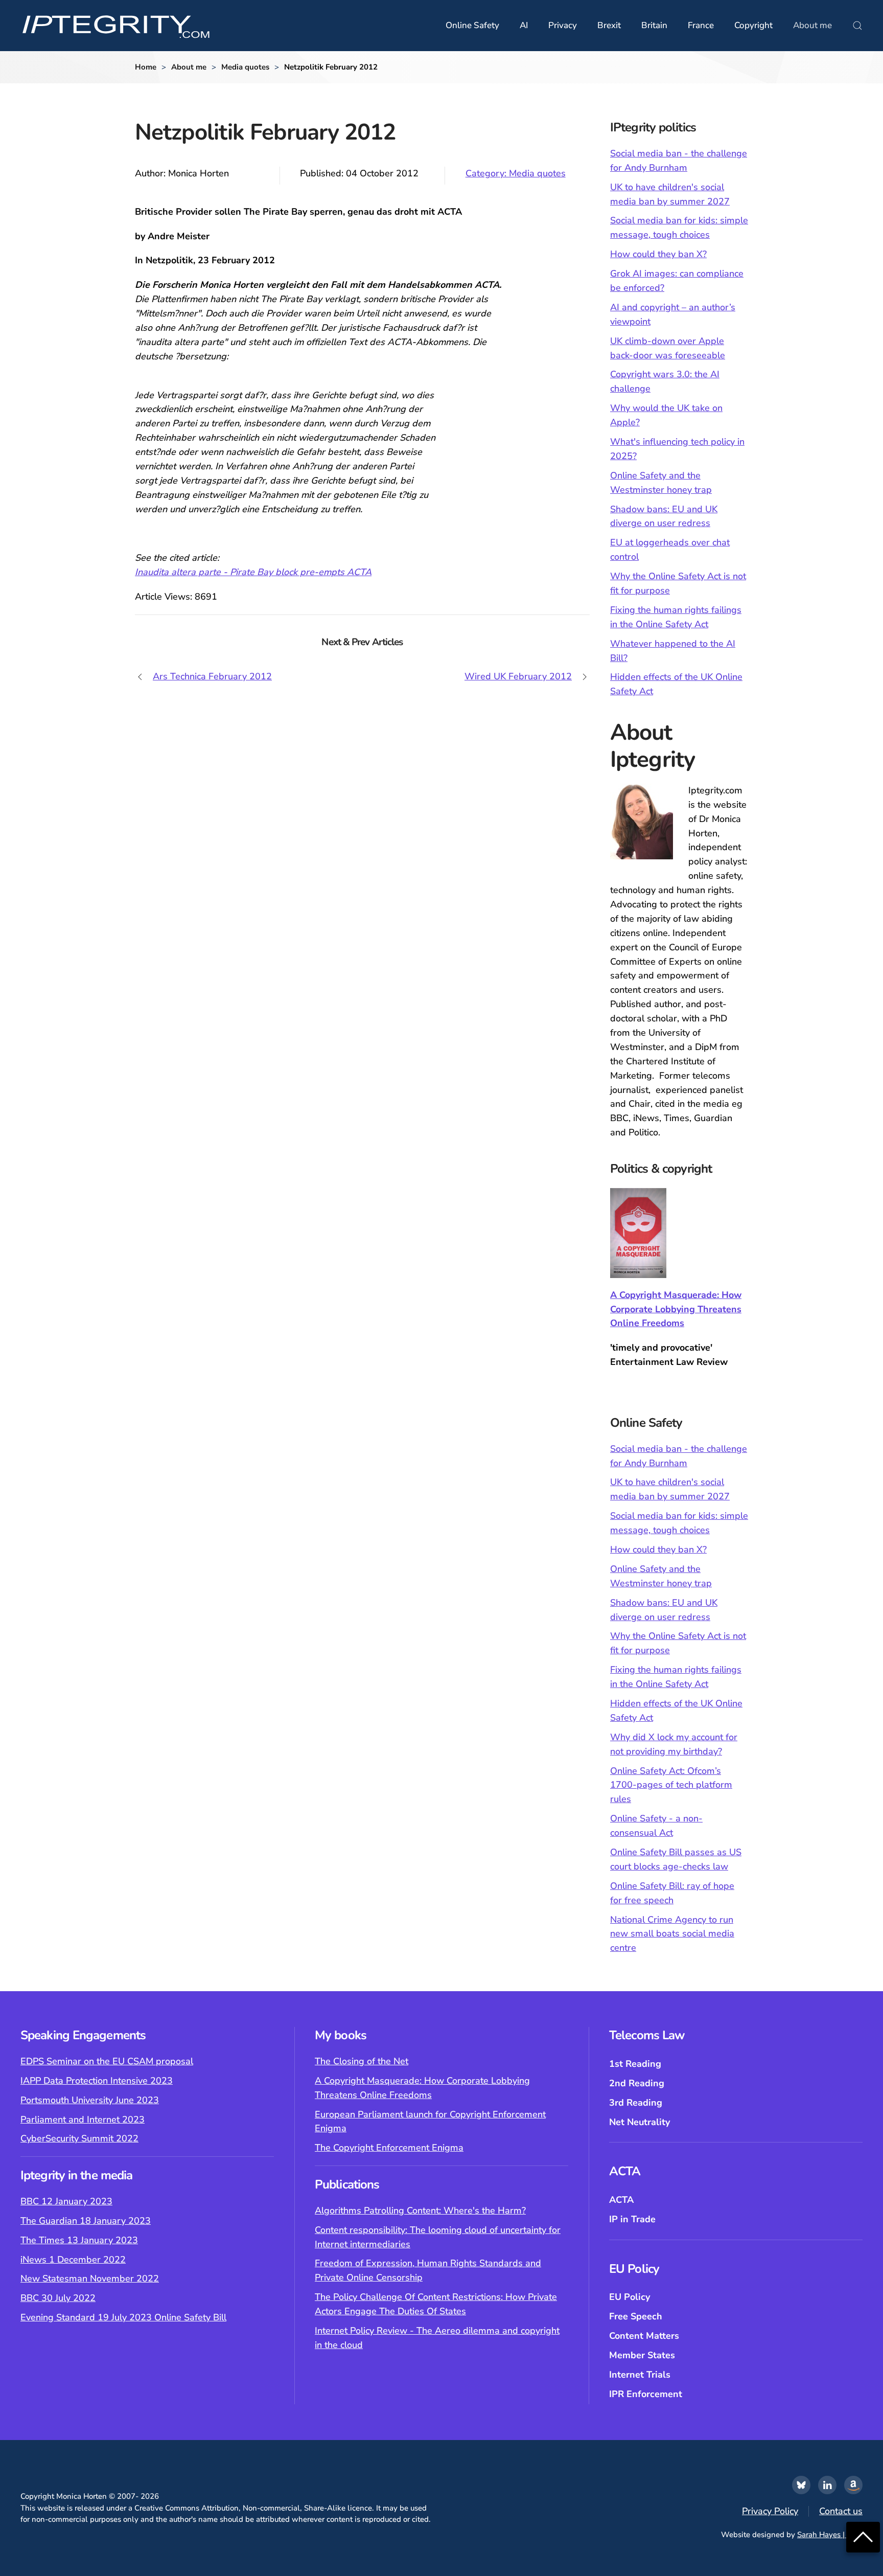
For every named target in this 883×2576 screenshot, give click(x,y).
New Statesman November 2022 (90, 2278)
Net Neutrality (640, 2122)
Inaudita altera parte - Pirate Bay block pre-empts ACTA (253, 572)
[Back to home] (116, 26)
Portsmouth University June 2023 (90, 2100)
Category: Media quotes (516, 173)
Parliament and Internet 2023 (83, 2119)
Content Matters (644, 2336)
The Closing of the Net (362, 2061)
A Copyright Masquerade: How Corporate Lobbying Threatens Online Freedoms (676, 1309)
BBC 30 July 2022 (58, 2298)
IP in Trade (632, 2219)
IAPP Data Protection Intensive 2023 (97, 2081)
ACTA (621, 2200)
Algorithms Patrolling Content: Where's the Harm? (420, 2210)
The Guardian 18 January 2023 (86, 2221)
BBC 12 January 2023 (66, 2201)
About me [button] (812, 25)
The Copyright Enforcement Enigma (389, 2148)
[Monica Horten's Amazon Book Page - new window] (853, 2485)
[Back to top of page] (863, 2536)
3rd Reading (636, 2103)
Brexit (609, 25)
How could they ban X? (658, 254)
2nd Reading (637, 2083)
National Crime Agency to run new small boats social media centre (672, 1934)
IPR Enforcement (646, 2394)
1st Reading (635, 2064)
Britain (654, 25)
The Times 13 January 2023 (79, 2240)
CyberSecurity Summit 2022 (79, 2138)
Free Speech (636, 2316)
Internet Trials (640, 2375)
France (701, 25)
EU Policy (630, 2297)
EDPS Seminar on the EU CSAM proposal (107, 2061)
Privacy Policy (770, 2511)
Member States (642, 2355)
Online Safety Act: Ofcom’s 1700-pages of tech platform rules (671, 1785)
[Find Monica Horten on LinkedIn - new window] (827, 2485)
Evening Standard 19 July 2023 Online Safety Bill (123, 2317)
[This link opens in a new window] (801, 2485)
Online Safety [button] (472, 25)
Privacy (563, 25)
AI (524, 25)
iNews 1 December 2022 (73, 2260)
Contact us (841, 2511)
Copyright (753, 25)
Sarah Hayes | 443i (830, 2535)
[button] (857, 26)
